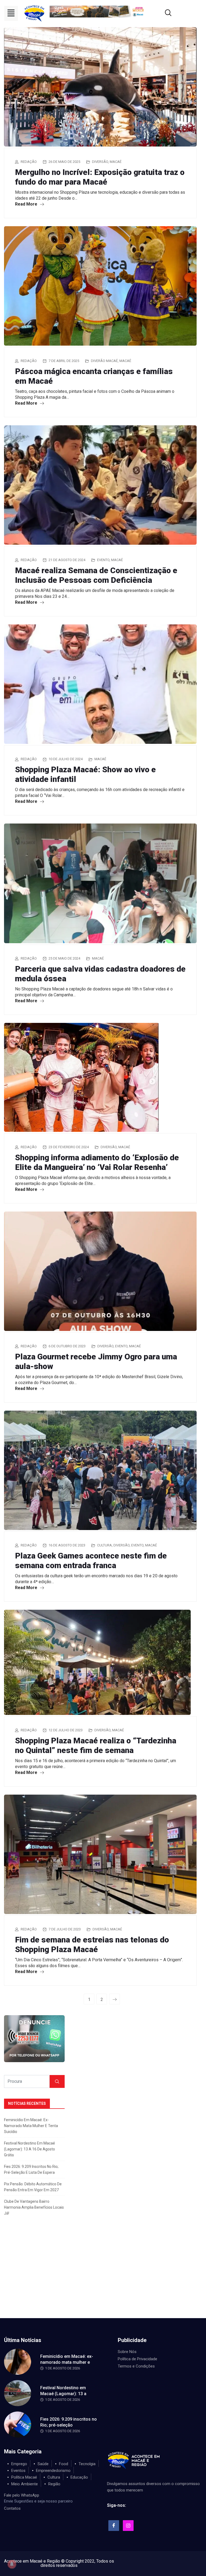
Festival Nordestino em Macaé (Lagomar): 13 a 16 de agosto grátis (30, 2149)
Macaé (116, 162)
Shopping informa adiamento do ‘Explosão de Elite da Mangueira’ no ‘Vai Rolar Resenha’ (97, 1162)
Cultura (104, 1545)
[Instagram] (128, 2526)
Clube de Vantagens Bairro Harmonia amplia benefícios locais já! (34, 2207)
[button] (11, 13)
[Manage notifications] (12, 2564)
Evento (103, 560)
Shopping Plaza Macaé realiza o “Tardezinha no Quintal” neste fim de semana (96, 1745)
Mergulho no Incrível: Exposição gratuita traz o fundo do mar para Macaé (100, 177)
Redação (29, 162)
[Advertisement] (103, 2278)
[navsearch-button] (161, 13)
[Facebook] (114, 2526)
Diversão (100, 162)
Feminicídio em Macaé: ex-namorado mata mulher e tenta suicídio (31, 2126)
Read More (27, 204)
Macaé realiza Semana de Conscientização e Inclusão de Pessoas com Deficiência (96, 575)
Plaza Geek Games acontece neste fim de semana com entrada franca (91, 1560)
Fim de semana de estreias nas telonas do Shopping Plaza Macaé (92, 1944)
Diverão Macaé (104, 361)
